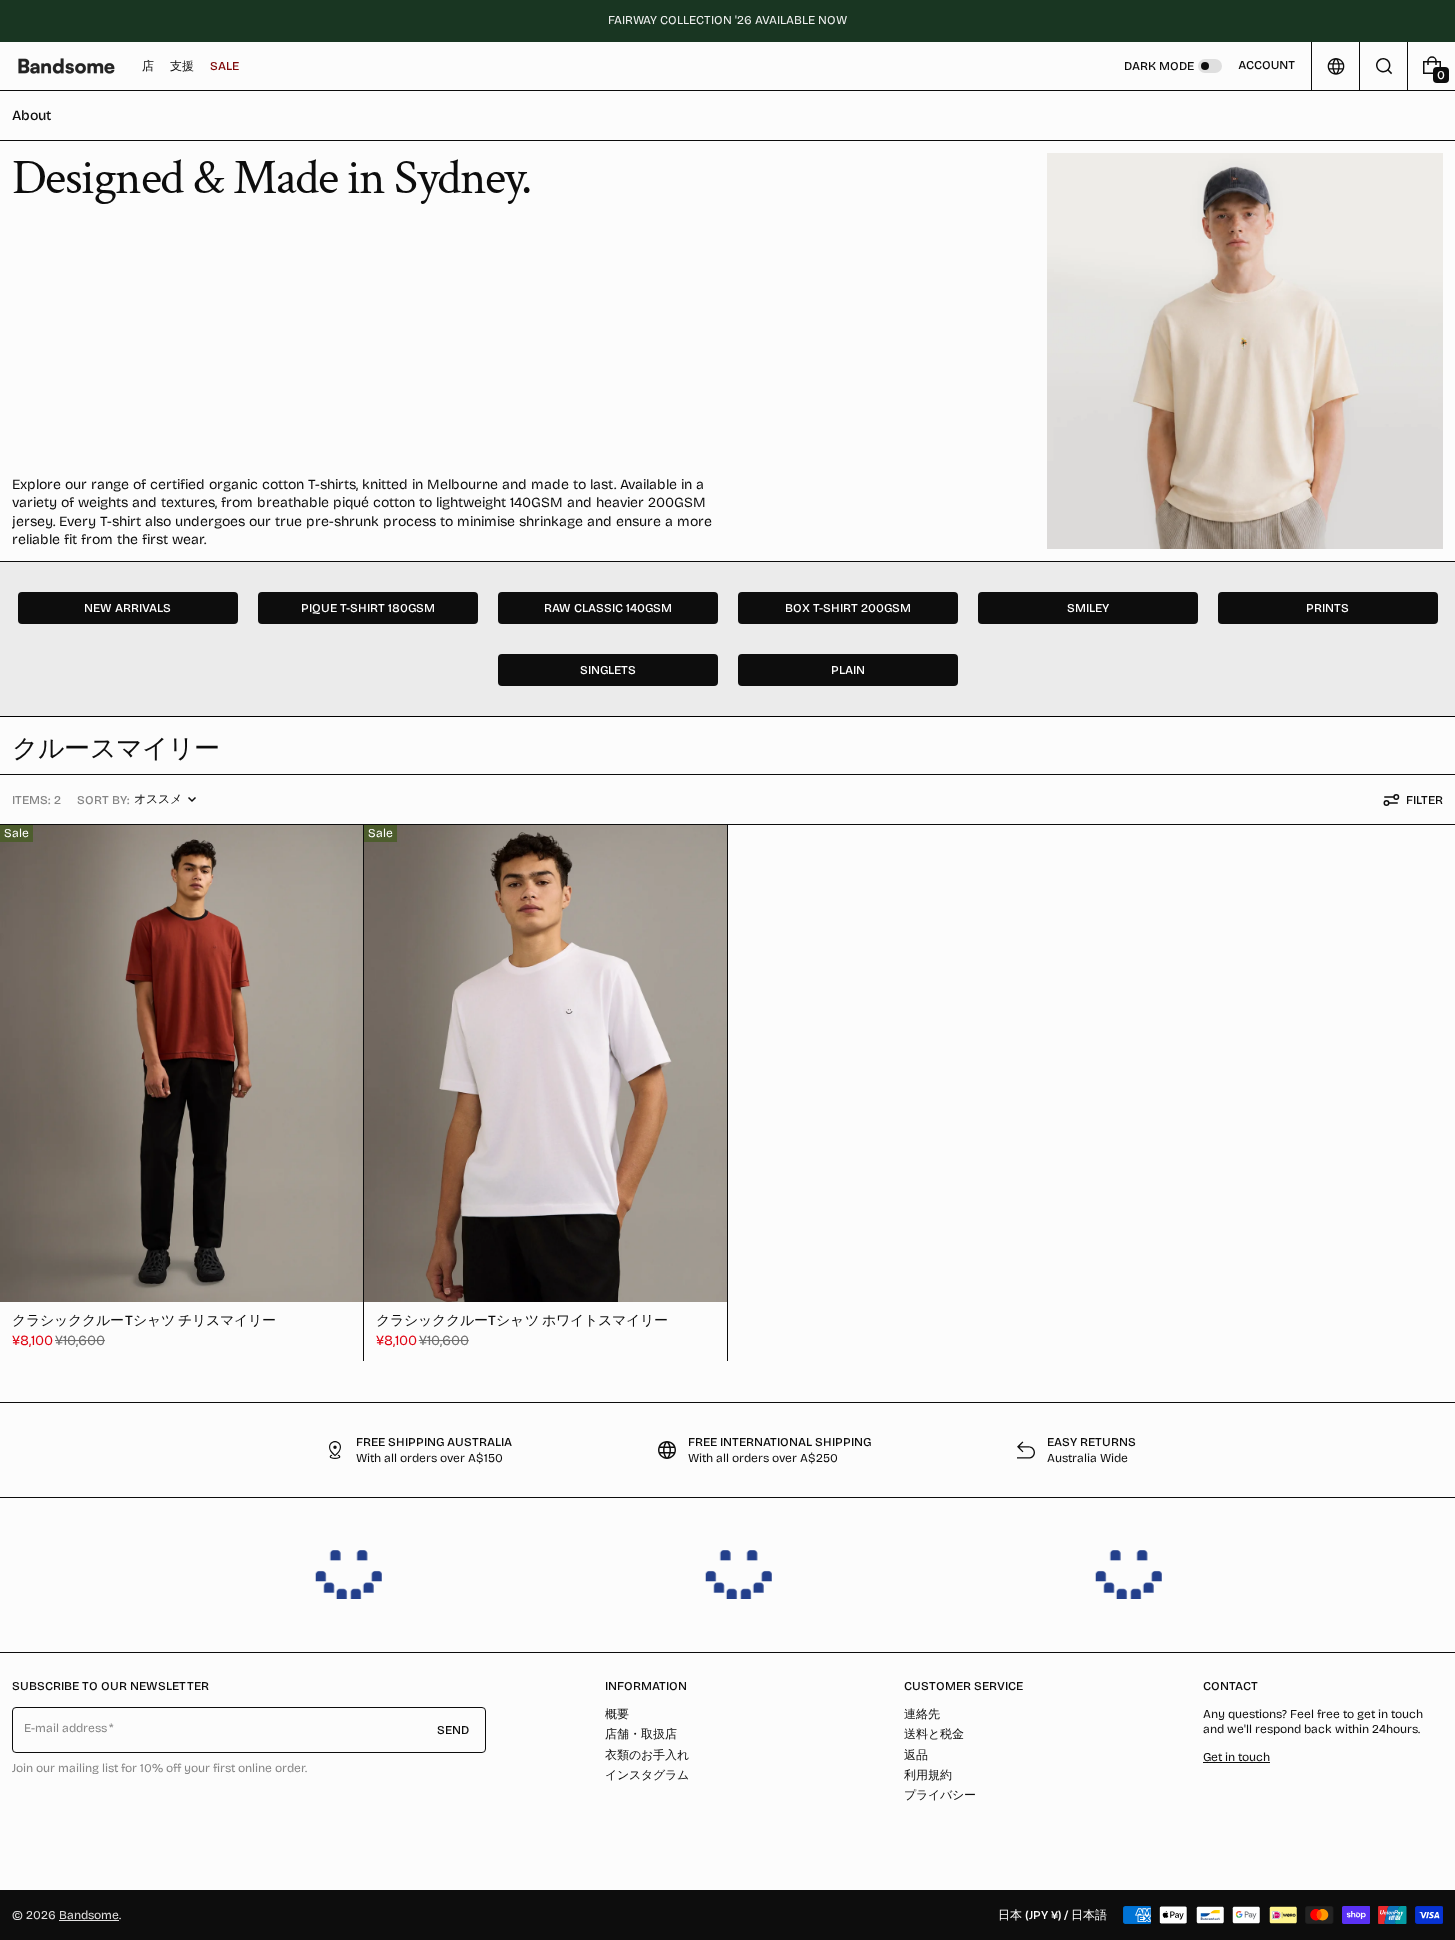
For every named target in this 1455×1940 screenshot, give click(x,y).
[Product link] (181, 1093)
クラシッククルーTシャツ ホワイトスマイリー (522, 1320)
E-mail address (66, 1728)
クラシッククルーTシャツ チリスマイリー (144, 1320)
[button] (1383, 66)
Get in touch (1236, 1757)
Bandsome (89, 1915)
